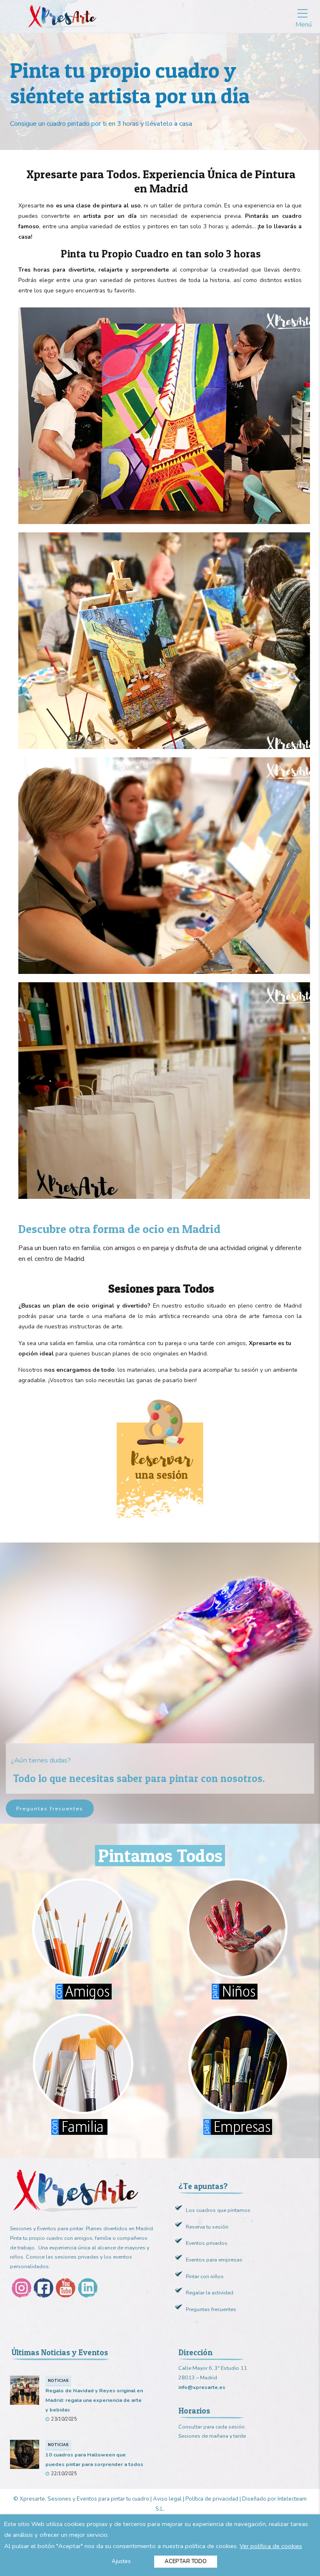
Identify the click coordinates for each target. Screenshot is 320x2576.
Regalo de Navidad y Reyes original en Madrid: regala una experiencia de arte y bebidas (94, 2400)
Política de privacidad (212, 2499)
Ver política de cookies (271, 2546)
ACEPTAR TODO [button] (186, 2561)
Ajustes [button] (121, 2561)
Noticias (58, 2380)
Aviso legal (167, 2499)
